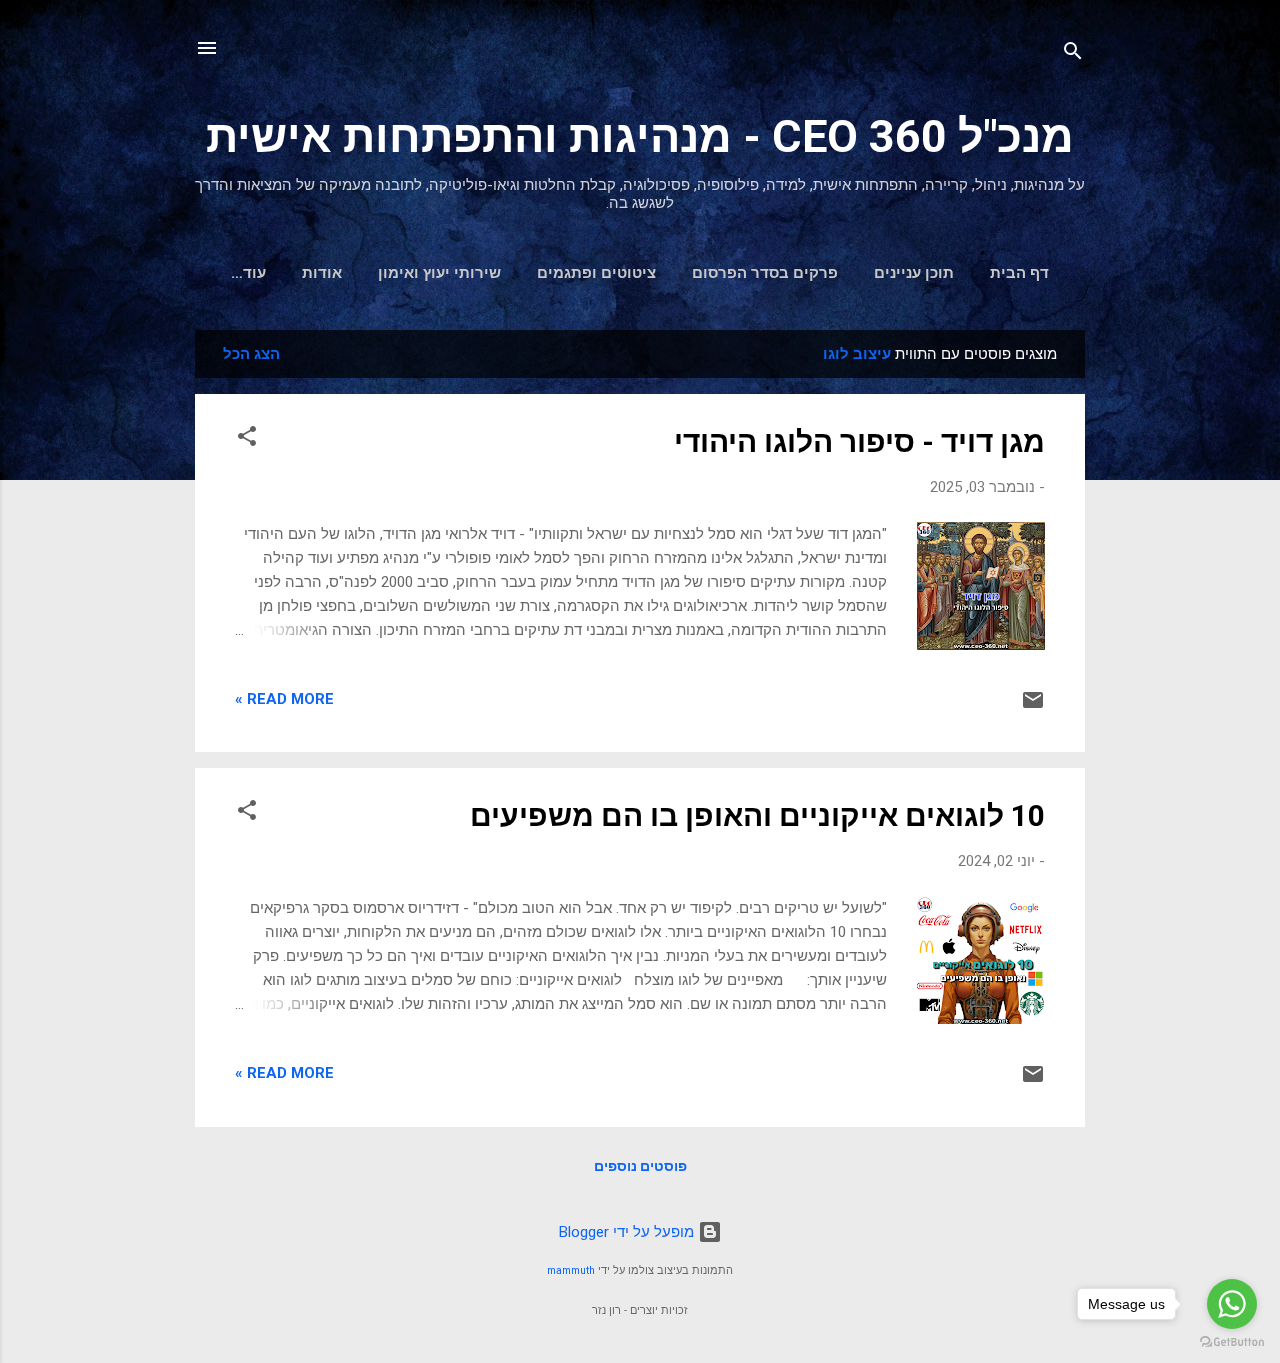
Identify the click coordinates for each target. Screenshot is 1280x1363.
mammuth (571, 1270)
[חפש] (1073, 54)
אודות (322, 273)
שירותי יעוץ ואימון (439, 273)
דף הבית (1019, 273)
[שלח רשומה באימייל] (1033, 707)
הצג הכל (251, 354)
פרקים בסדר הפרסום (765, 273)
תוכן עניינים (914, 273)
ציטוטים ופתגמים (596, 273)
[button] (247, 439)
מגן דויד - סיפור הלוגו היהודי (859, 441)
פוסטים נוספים (640, 1166)
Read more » (284, 699)
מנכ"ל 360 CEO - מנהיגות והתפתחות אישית (640, 136)
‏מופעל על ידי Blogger (628, 1232)
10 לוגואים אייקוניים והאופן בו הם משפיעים (757, 815)
